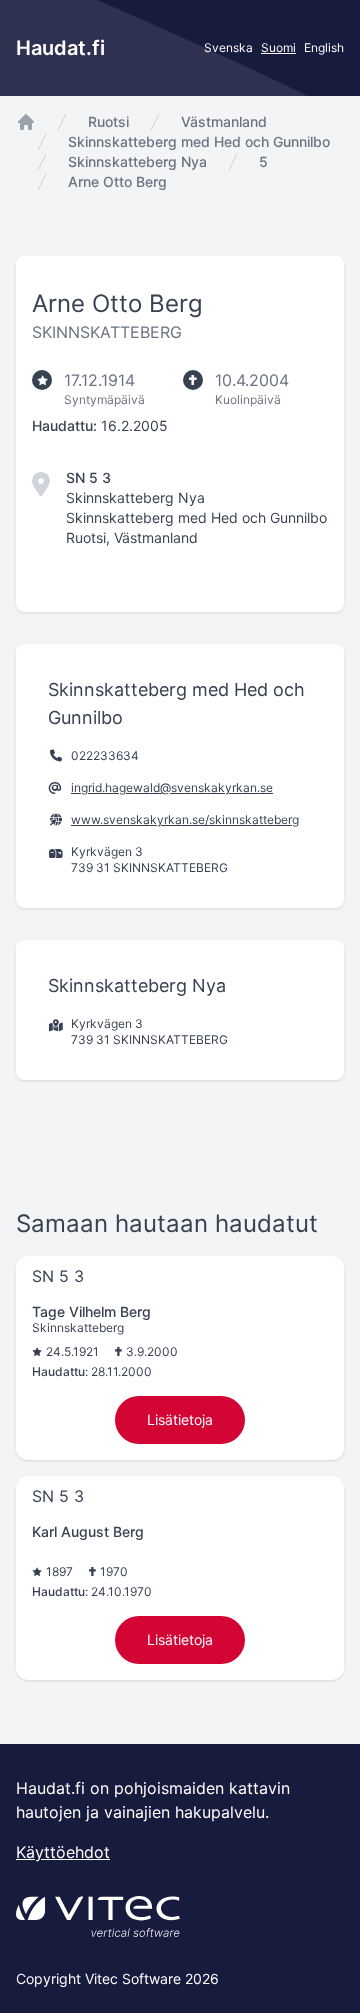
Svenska (228, 47)
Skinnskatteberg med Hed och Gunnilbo (199, 141)
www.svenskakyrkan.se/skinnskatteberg (185, 819)
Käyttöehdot (63, 1852)
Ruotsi (108, 121)
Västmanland (224, 121)
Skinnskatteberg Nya (137, 161)
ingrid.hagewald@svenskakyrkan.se (172, 787)
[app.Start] (26, 122)
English (324, 47)
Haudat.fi (60, 48)
